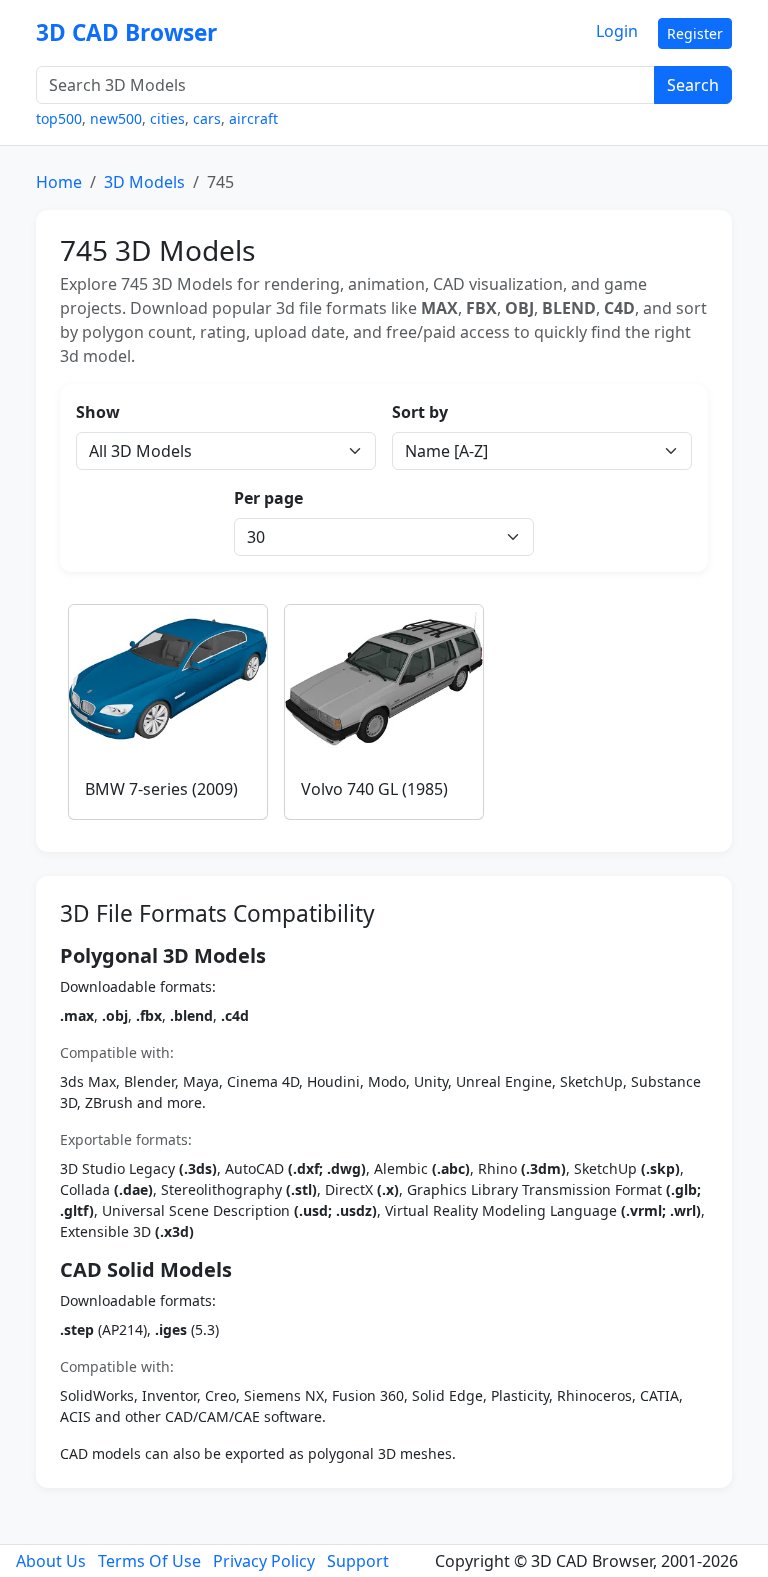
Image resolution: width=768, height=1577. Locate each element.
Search (693, 85)
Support (358, 1561)
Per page (268, 498)
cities (167, 118)
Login (617, 31)
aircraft (253, 118)
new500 (116, 118)
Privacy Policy (264, 1561)
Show (98, 412)
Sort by (420, 412)
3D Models (144, 182)
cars (207, 118)
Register (695, 33)
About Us (51, 1561)
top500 (59, 118)
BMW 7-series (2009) (161, 789)
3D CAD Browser (126, 32)
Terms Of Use (149, 1561)
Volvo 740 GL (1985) (374, 789)
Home (59, 182)
